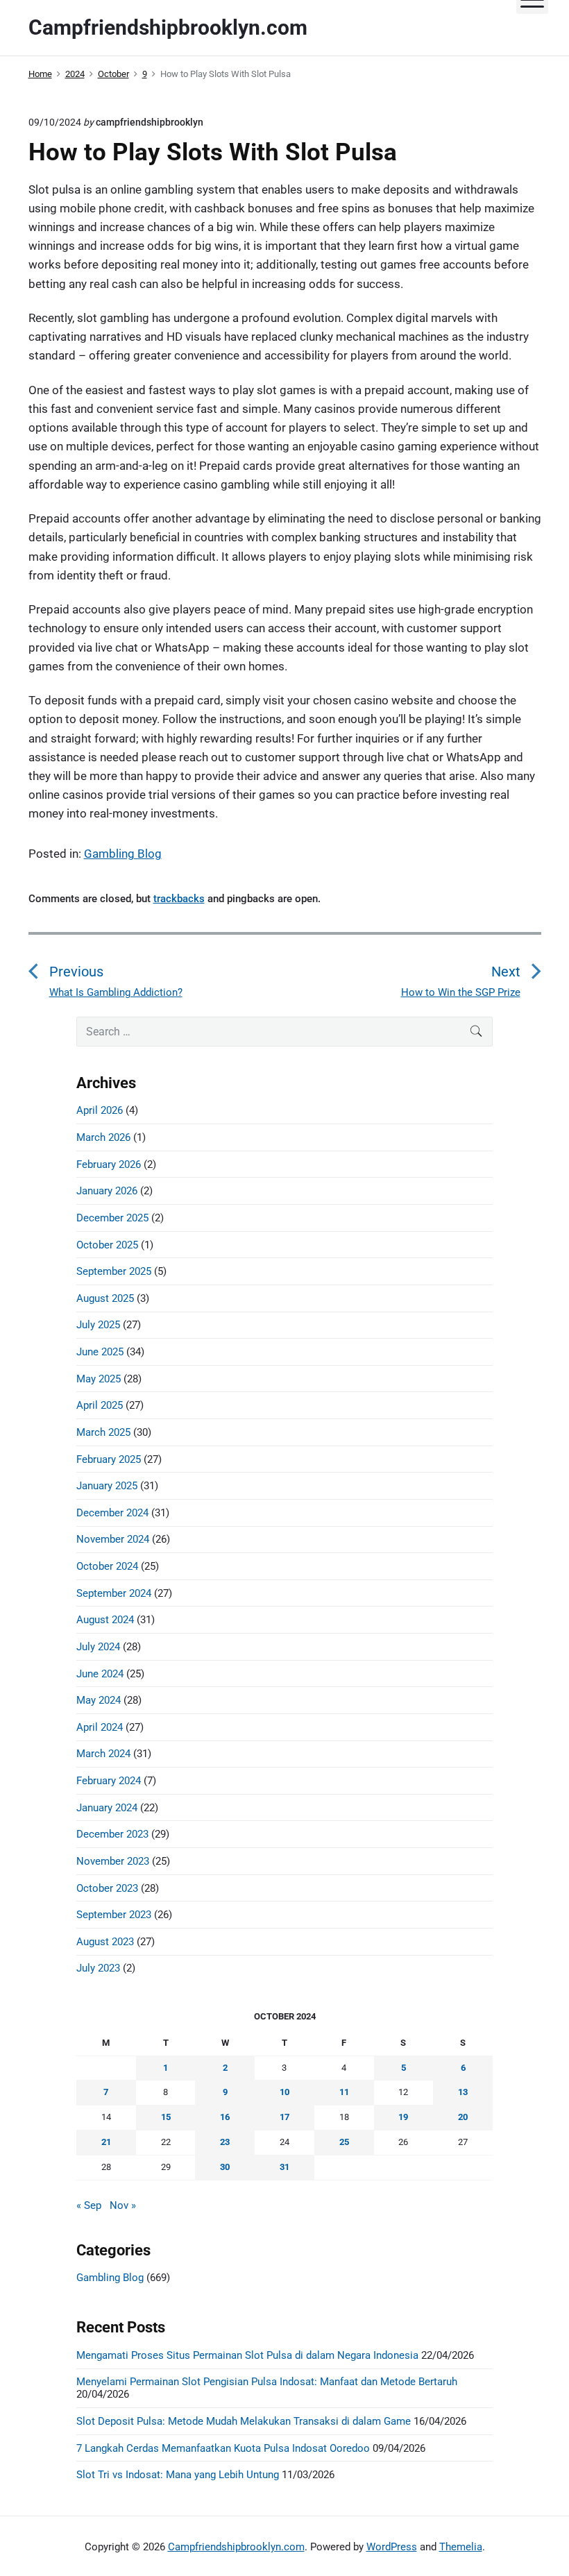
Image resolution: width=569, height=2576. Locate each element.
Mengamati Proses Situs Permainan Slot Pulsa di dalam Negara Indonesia (247, 2355)
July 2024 (98, 1647)
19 (403, 2117)
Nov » (123, 2205)
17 (284, 2117)
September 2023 (114, 1915)
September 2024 (114, 1593)
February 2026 (109, 1164)
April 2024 (100, 1727)
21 (106, 2142)
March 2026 (103, 1137)
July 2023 (98, 1968)
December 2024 (112, 1513)
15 (166, 2117)
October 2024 (107, 1566)
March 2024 (103, 1754)
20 (463, 2117)
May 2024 (99, 1700)
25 (344, 2142)
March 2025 (103, 1432)
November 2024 (113, 1539)
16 (225, 2117)
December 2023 (112, 1834)
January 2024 (107, 1808)
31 (284, 2167)
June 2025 (100, 1352)
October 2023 (107, 1888)
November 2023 (113, 1861)
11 (344, 2092)
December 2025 (112, 1218)
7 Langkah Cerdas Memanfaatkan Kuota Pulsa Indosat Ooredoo (223, 2448)
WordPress (392, 2547)
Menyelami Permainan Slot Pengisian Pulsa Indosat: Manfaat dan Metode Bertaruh (267, 2382)
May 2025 (99, 1379)
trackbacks (179, 899)
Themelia (461, 2547)
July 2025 (98, 1325)
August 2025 (105, 1298)
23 (225, 2142)
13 (463, 2092)
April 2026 (100, 1110)
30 (225, 2167)
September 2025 (114, 1271)
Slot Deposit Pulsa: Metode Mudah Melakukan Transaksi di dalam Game (244, 2421)
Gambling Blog (123, 854)
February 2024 (109, 1781)
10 (284, 2092)
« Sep (89, 2205)
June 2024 (100, 1674)
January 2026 (107, 1191)
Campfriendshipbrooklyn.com (236, 2547)
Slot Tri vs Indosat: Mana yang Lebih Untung (178, 2475)
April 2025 (100, 1405)
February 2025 (109, 1459)
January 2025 (107, 1486)
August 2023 (105, 1942)
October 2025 (107, 1245)
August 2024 (105, 1620)
